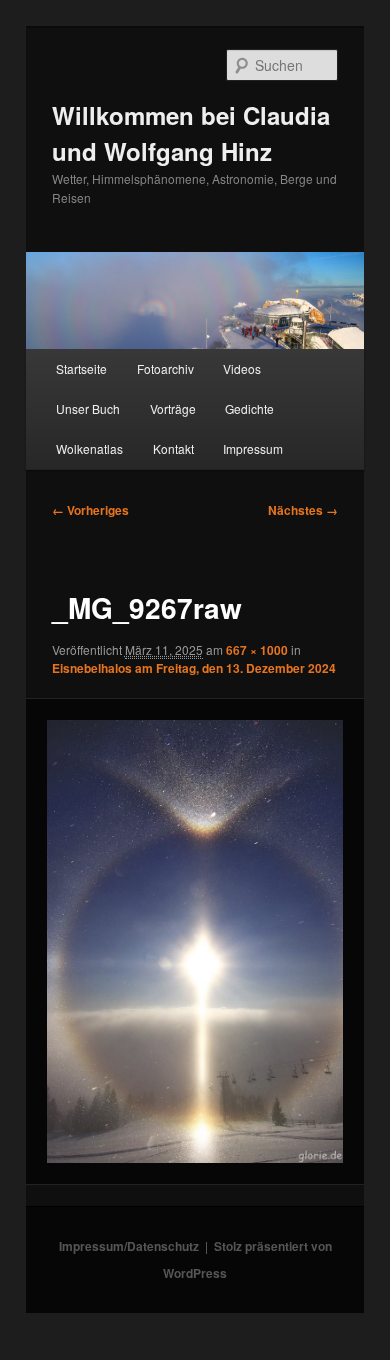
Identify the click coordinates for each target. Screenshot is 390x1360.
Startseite (81, 368)
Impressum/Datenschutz (129, 1246)
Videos (242, 368)
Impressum (253, 448)
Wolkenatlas (89, 448)
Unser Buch (88, 408)
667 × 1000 (257, 650)
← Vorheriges (90, 510)
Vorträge (173, 408)
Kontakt (173, 448)
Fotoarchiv (165, 368)
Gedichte (249, 408)
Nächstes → (303, 510)
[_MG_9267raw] (194, 941)
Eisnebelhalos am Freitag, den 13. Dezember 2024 (194, 668)
